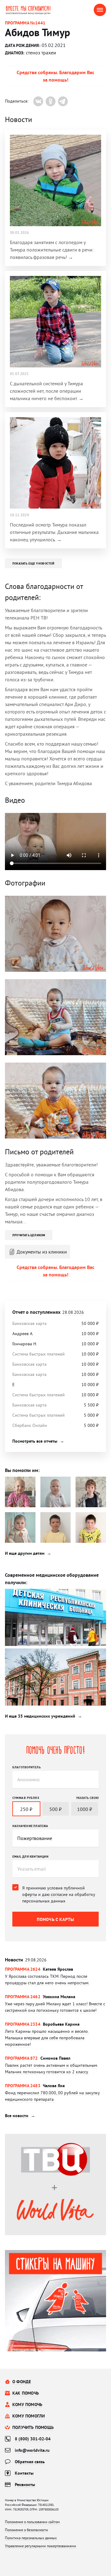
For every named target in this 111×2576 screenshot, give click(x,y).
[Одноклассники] (51, 101)
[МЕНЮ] (100, 10)
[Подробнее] (55, 1980)
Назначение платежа (30, 1826)
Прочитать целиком (29, 1235)
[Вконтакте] (38, 101)
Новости (26, 1960)
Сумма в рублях (26, 1798)
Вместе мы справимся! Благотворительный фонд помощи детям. (32, 10)
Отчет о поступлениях (48, 1312)
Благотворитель (27, 1767)
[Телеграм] (63, 101)
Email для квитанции (30, 1856)
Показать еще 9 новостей (33, 563)
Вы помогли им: (22, 1470)
